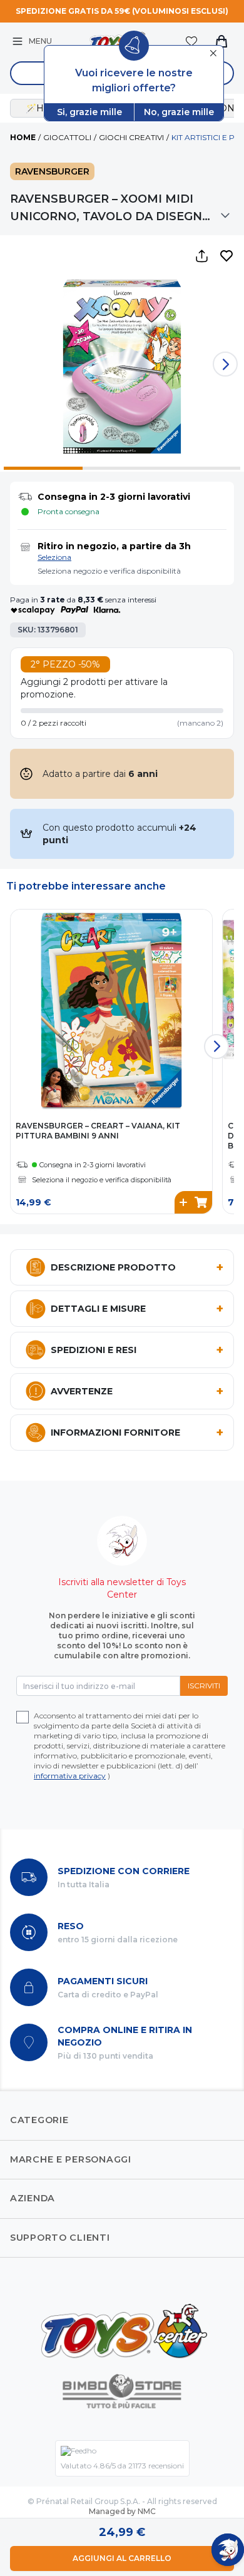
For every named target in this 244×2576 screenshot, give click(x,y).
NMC (147, 2511)
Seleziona (54, 557)
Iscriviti (204, 1686)
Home (23, 137)
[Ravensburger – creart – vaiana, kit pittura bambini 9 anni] (111, 1010)
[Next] (225, 364)
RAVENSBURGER (52, 171)
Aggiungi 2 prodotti (63, 682)
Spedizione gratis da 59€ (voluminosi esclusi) (122, 11)
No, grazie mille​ (179, 112)
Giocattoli (67, 137)
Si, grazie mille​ (89, 112)
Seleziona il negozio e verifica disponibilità (102, 1180)
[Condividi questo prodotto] (201, 256)
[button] (226, 256)
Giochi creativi (131, 137)
